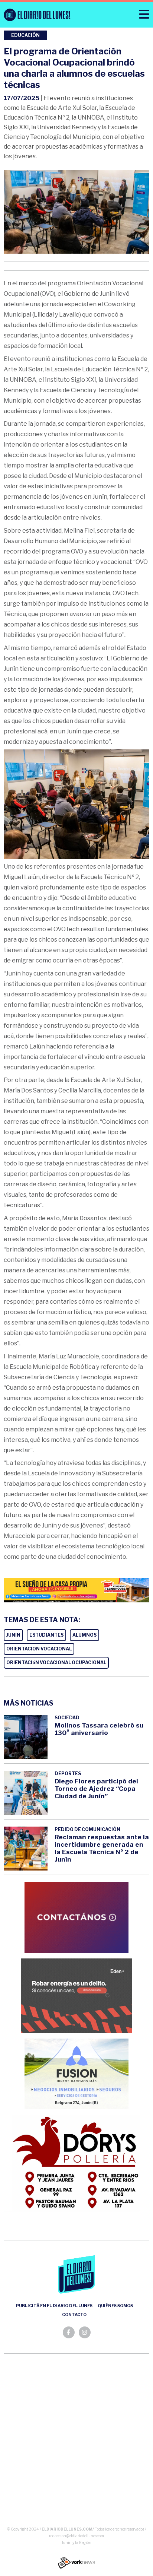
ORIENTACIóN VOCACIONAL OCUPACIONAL (56, 1663)
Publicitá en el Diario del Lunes (54, 2306)
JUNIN (13, 1635)
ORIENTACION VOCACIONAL (39, 1649)
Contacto (74, 2315)
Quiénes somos (115, 2306)
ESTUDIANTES (46, 1635)
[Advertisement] (76, 2442)
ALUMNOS (84, 1635)
